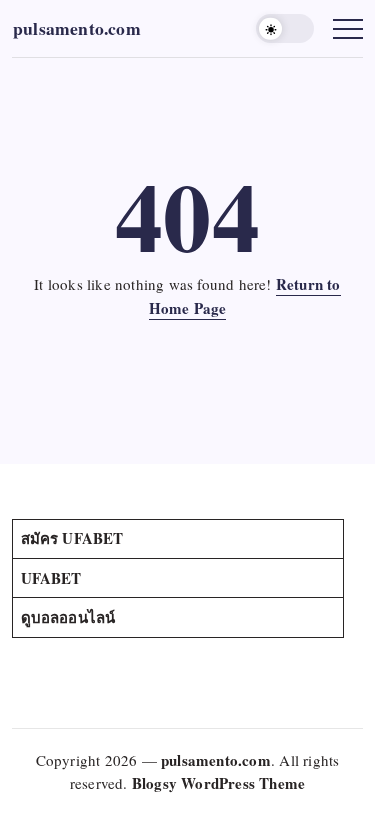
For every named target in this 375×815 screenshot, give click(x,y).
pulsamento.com (77, 28)
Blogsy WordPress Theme (218, 783)
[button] (285, 28)
